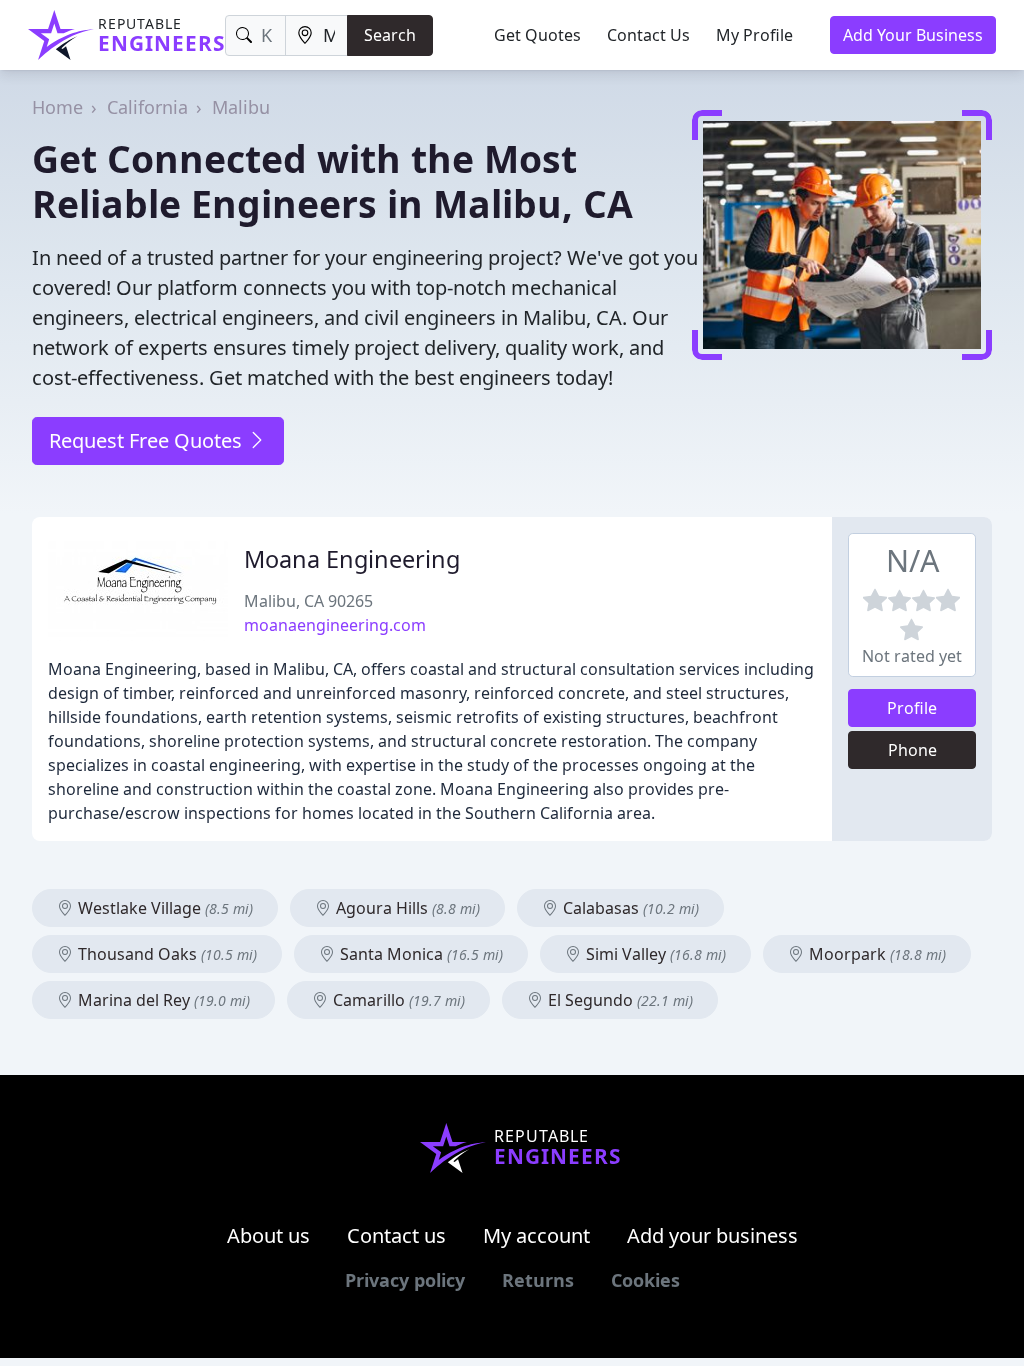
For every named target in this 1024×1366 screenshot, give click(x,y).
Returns (538, 1280)
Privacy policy (405, 1280)
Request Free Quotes (148, 440)
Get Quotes (537, 35)
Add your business (712, 1235)
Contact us (396, 1235)
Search (390, 35)
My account (536, 1235)
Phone (912, 750)
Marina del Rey (162, 1000)
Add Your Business (913, 35)
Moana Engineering (352, 559)
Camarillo (397, 1000)
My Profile (754, 35)
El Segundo (618, 1000)
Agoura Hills (406, 908)
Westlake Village (163, 908)
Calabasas (629, 908)
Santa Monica (419, 954)
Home (57, 107)
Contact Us (648, 35)
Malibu (241, 107)
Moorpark (875, 954)
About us (268, 1235)
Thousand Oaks (165, 954)
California (147, 107)
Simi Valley (654, 954)
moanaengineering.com (335, 625)
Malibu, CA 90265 (308, 601)
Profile (912, 708)
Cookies (645, 1280)
